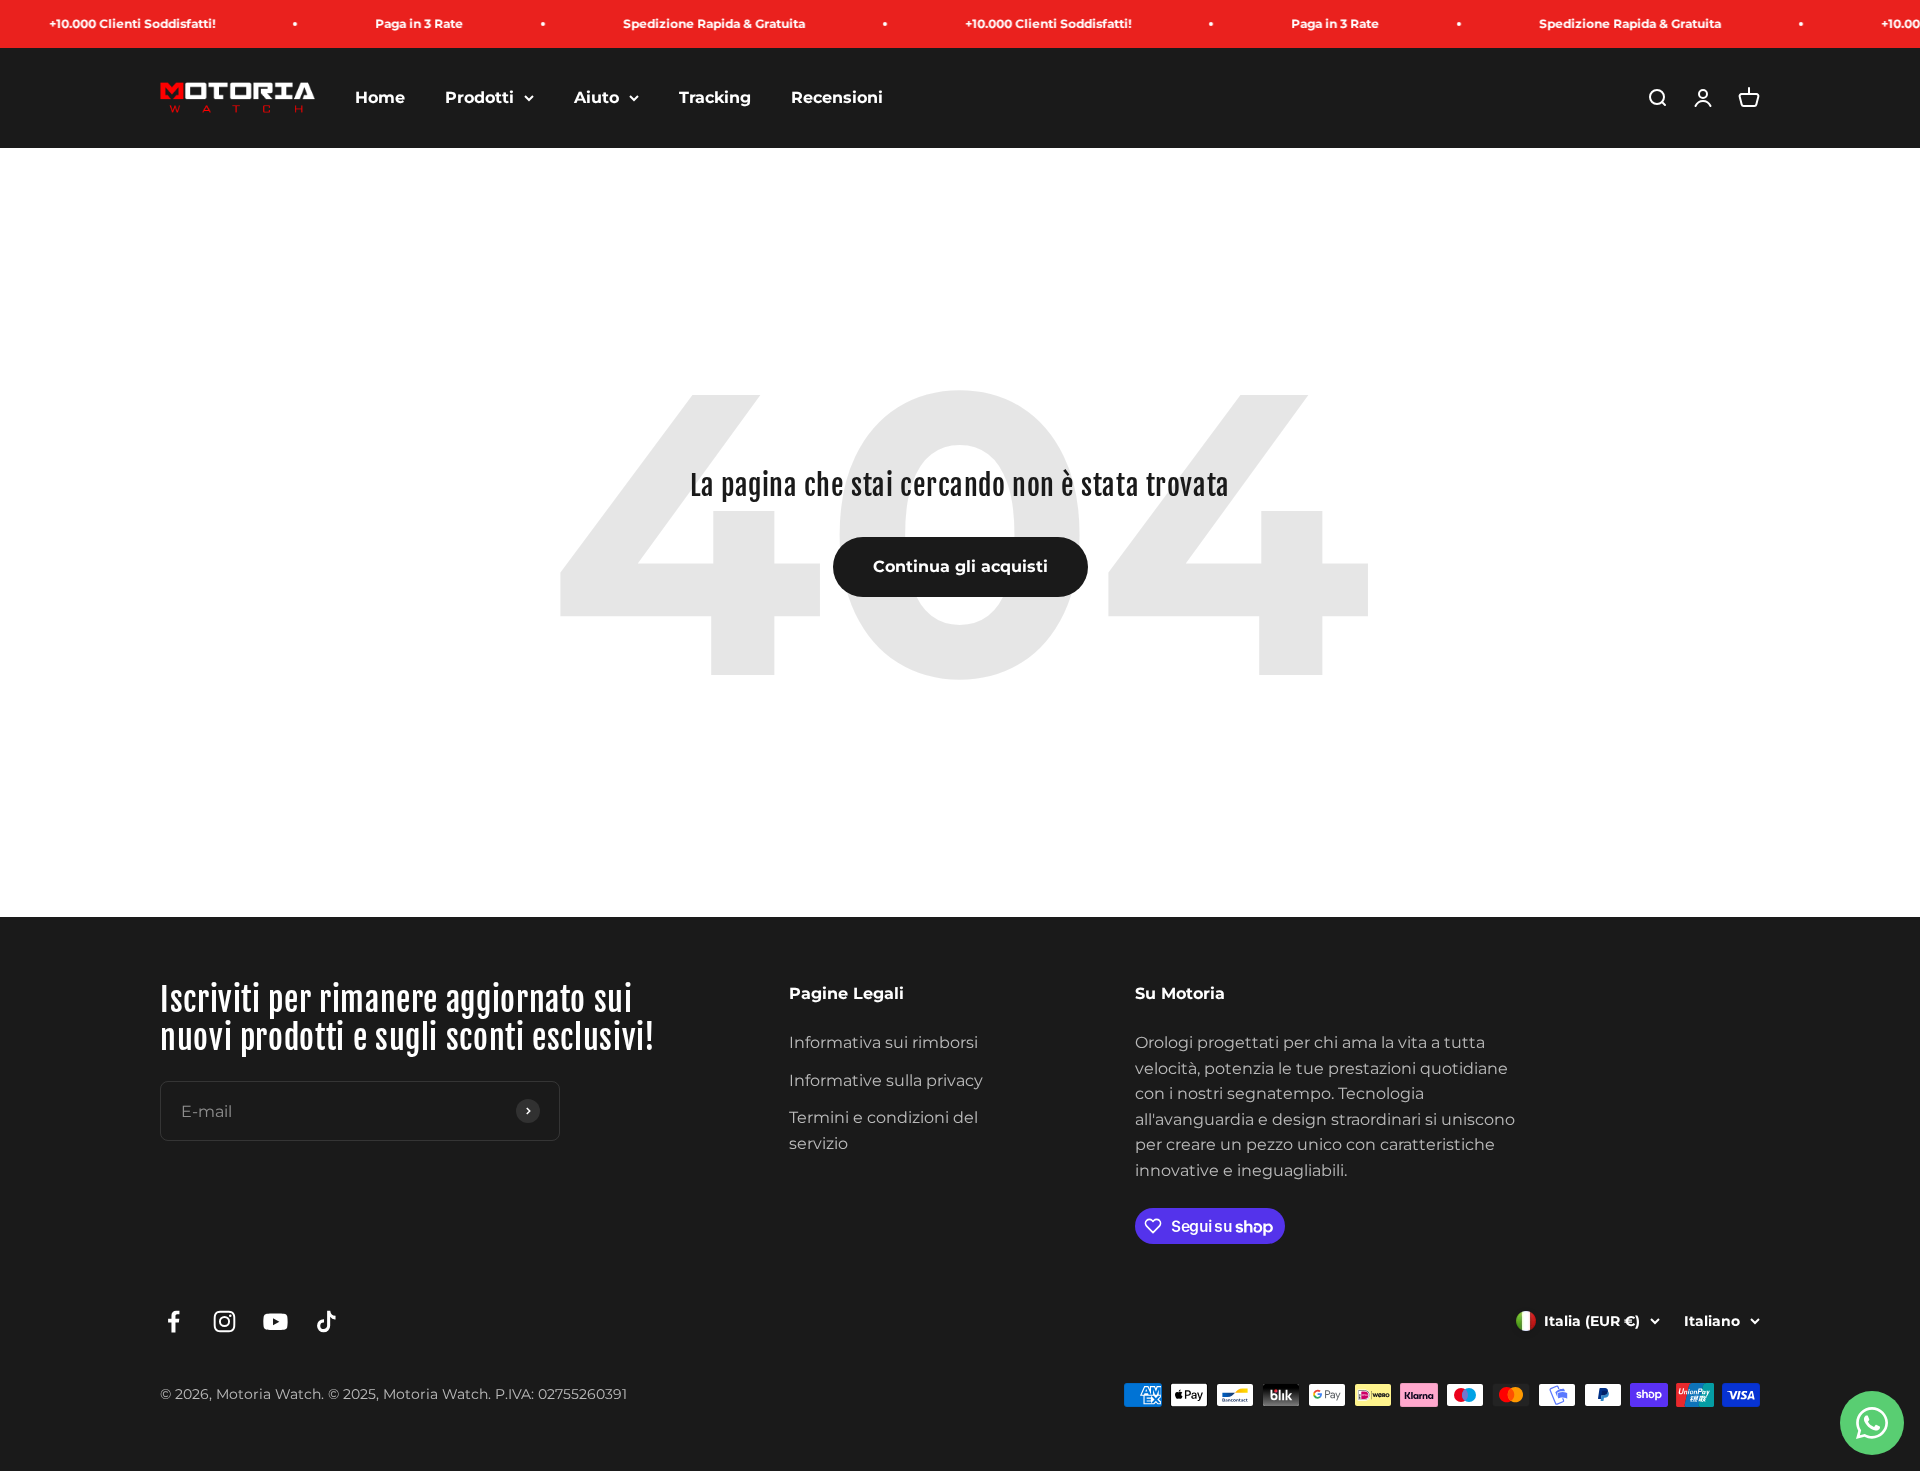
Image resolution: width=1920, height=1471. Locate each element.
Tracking (715, 97)
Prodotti (479, 97)
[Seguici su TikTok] (326, 1321)
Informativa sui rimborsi (883, 1042)
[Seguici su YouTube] (275, 1321)
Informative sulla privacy (886, 1080)
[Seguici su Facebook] (173, 1321)
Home (380, 97)
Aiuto (596, 97)
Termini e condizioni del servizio (883, 1130)
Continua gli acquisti (960, 566)
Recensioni (837, 97)
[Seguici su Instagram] (224, 1321)
